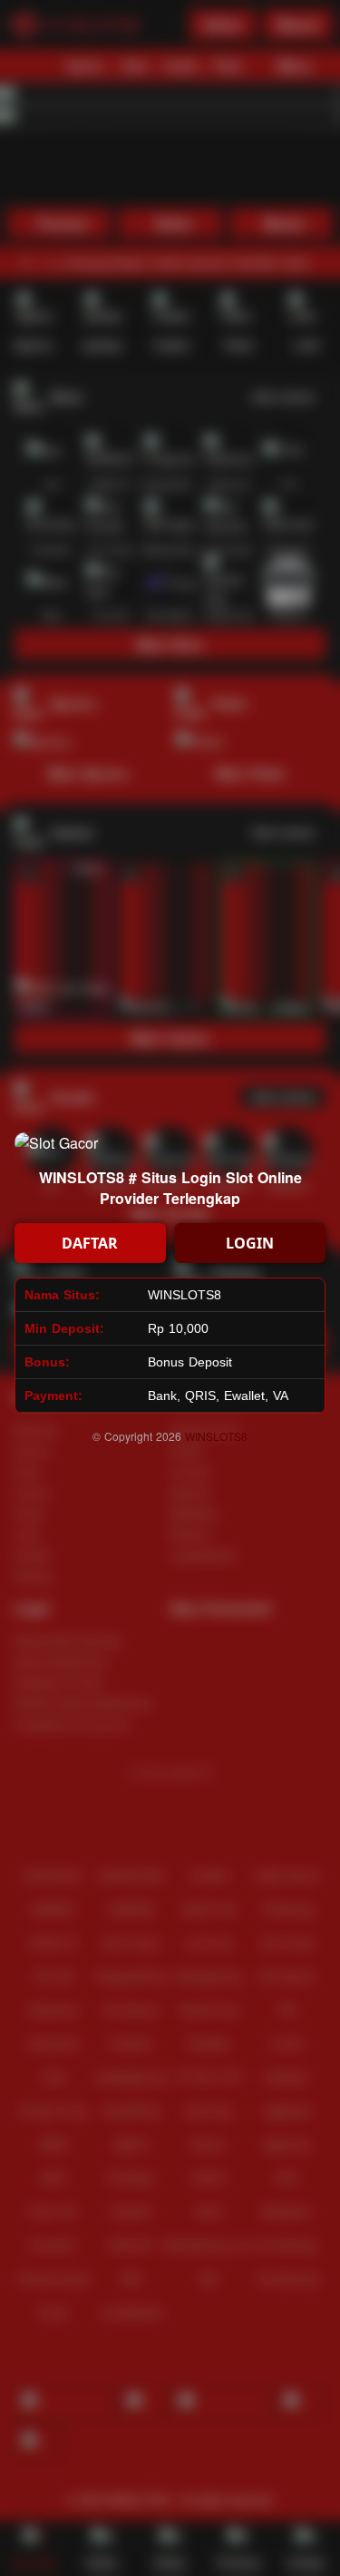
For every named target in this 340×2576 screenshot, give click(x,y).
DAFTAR (90, 1243)
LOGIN (250, 1243)
